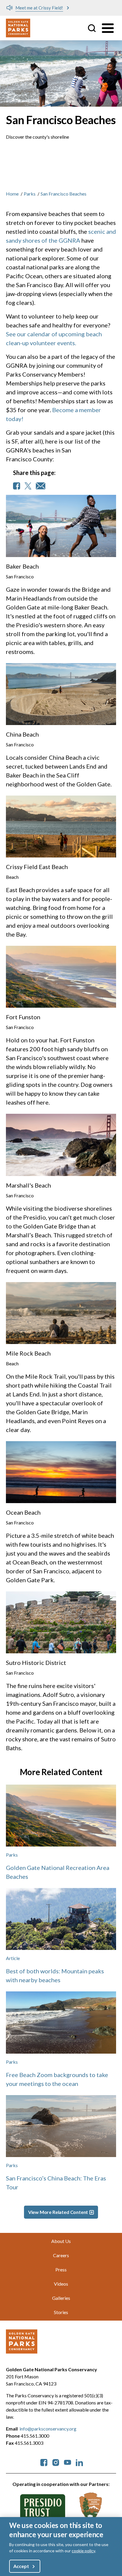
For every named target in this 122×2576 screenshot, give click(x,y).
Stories (61, 2312)
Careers (61, 2255)
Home (12, 194)
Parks (30, 194)
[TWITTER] (28, 486)
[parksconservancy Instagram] (56, 2462)
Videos (61, 2284)
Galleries (61, 2298)
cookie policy (83, 2551)
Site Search (92, 28)
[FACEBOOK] (17, 486)
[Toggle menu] (108, 28)
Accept (21, 2566)
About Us (61, 2241)
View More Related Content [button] (58, 2212)
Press (61, 2269)
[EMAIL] (41, 486)
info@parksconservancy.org (48, 2429)
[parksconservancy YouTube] (68, 2462)
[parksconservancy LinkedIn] (79, 2462)
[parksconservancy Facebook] (44, 2462)
